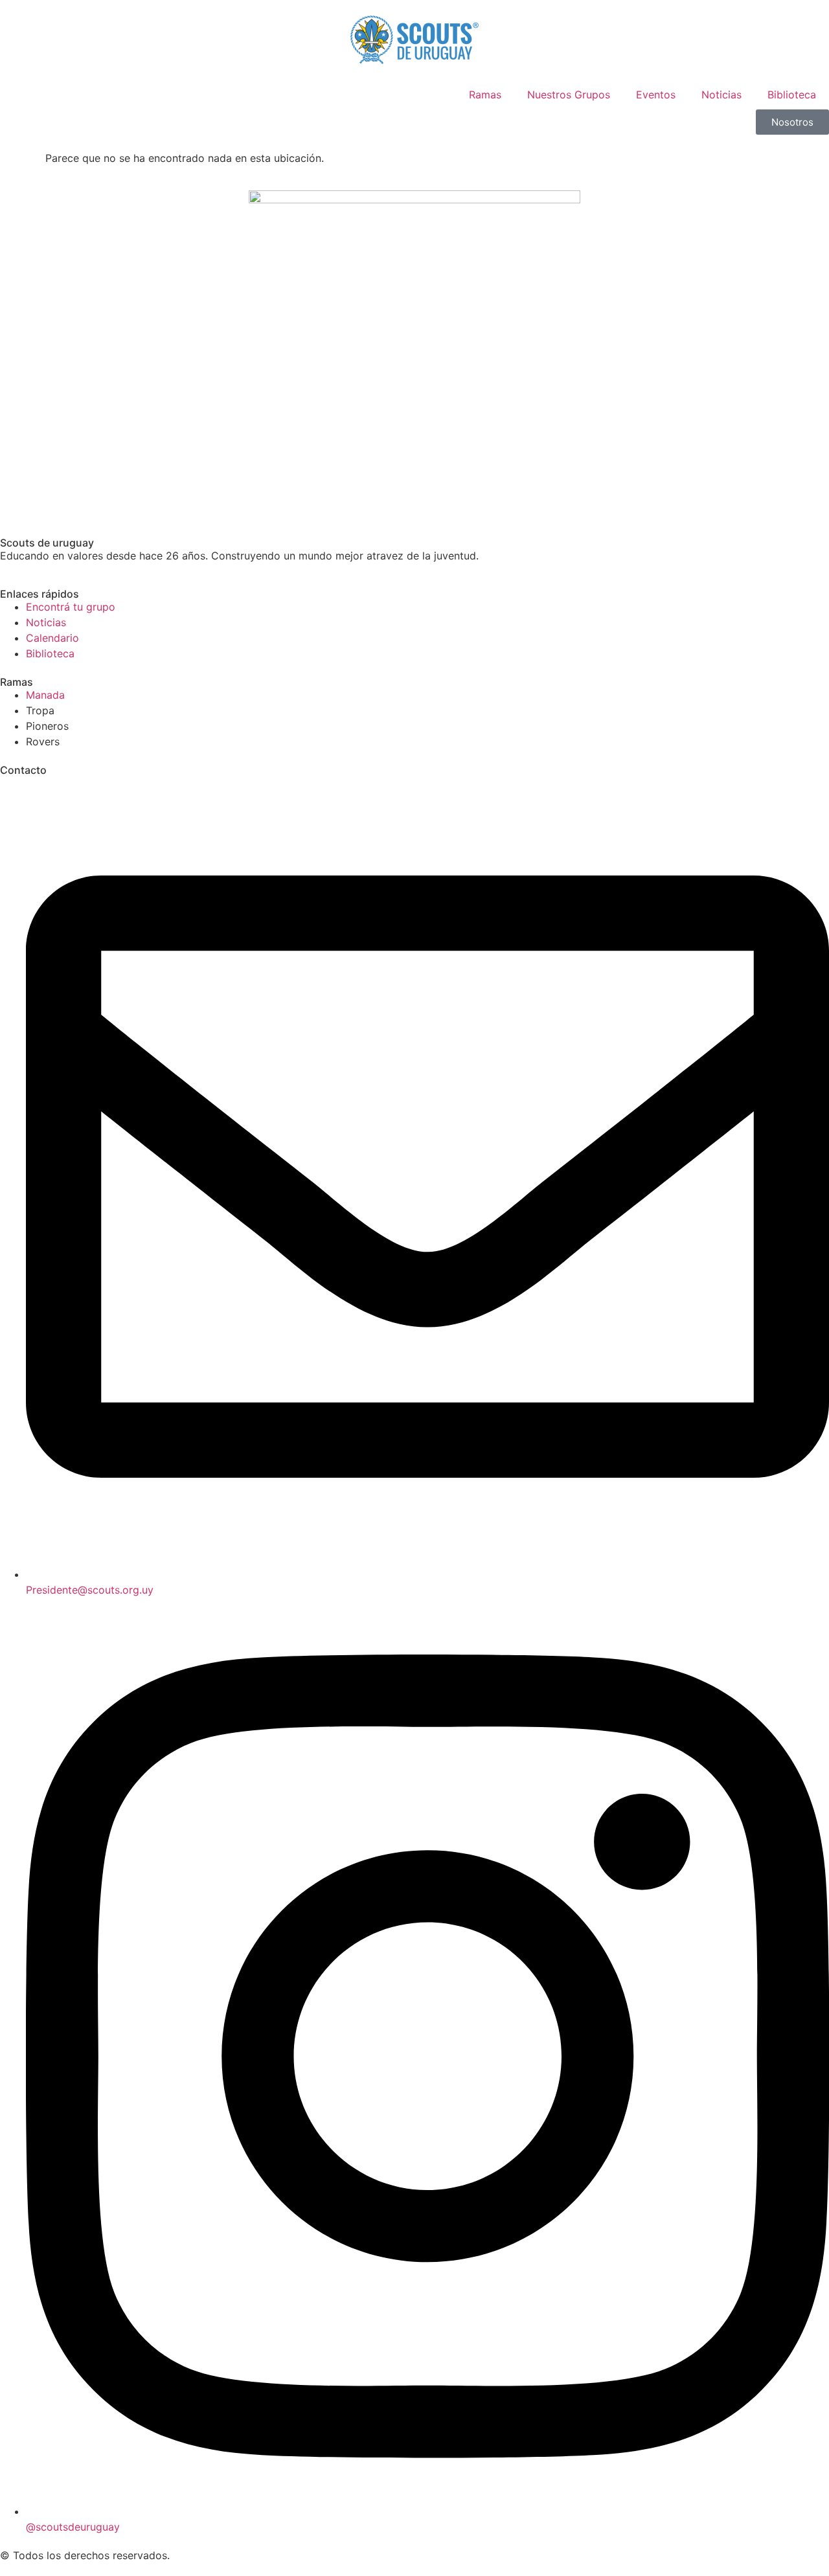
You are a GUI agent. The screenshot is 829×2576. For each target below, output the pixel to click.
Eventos (656, 95)
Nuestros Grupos (569, 95)
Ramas (485, 95)
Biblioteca (792, 95)
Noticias (721, 95)
